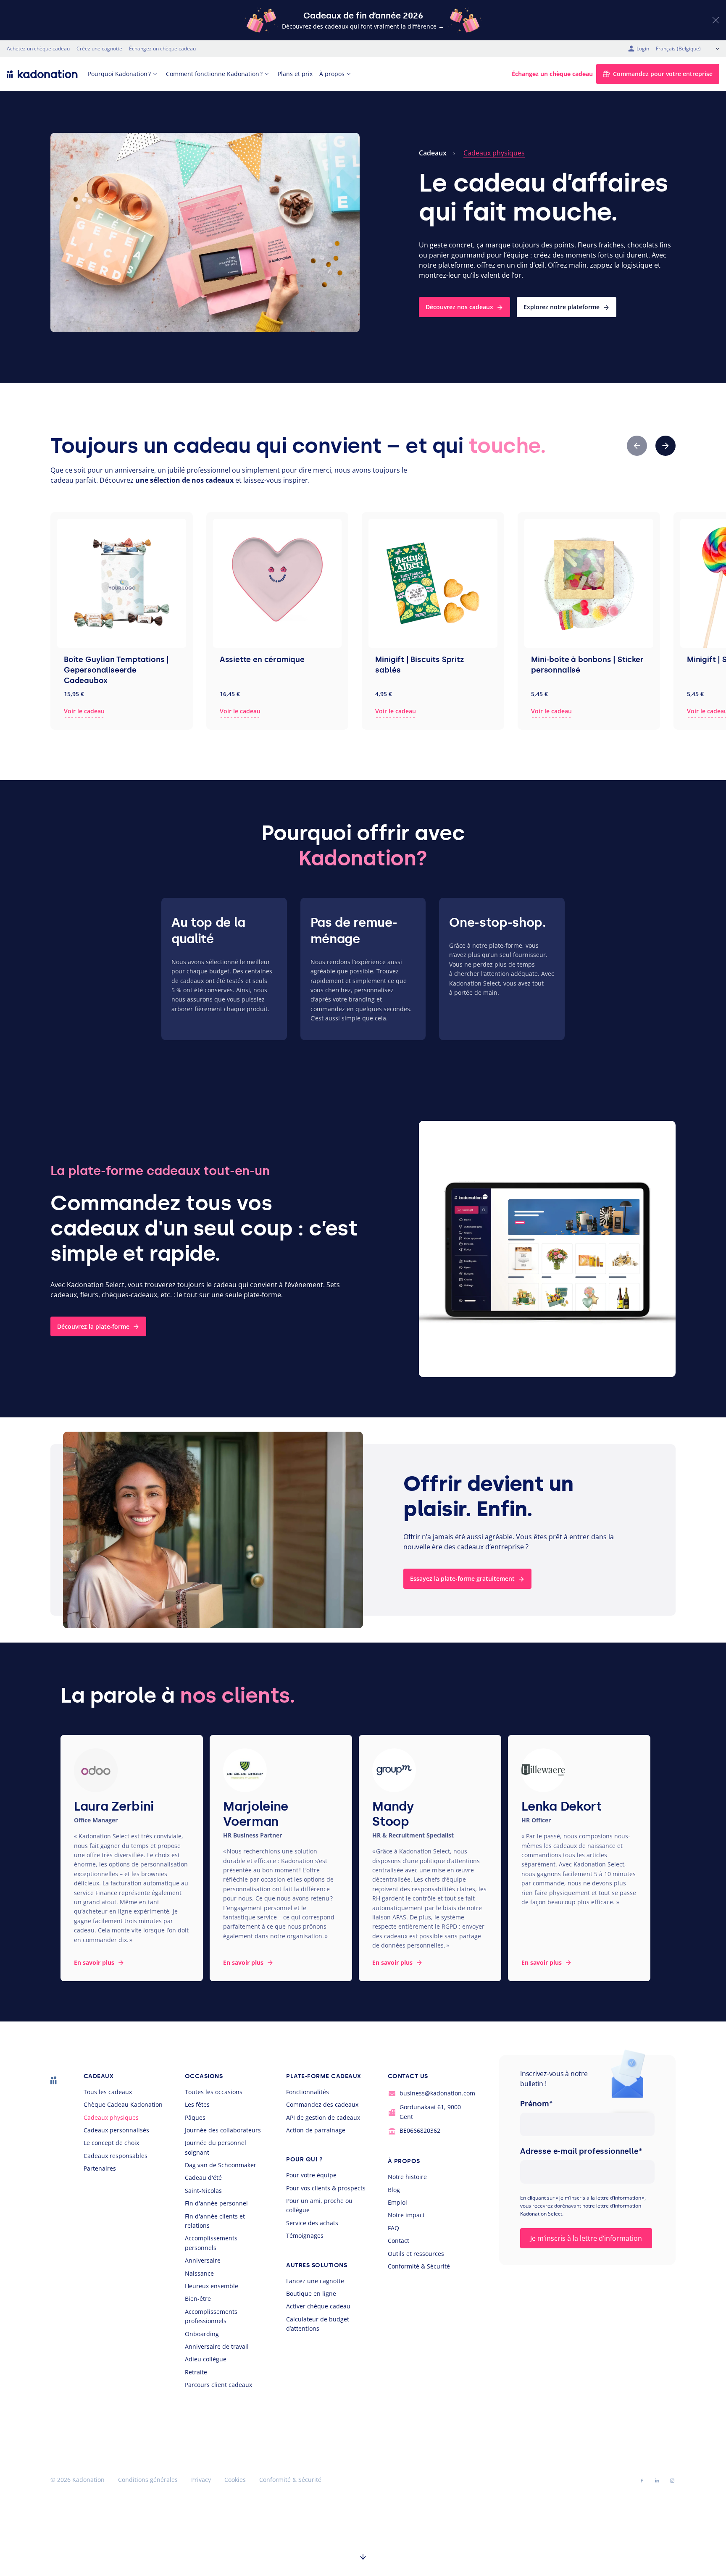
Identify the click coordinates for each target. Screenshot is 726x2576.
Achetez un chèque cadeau (38, 49)
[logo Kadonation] (42, 74)
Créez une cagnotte (99, 49)
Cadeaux (433, 153)
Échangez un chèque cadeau (162, 49)
